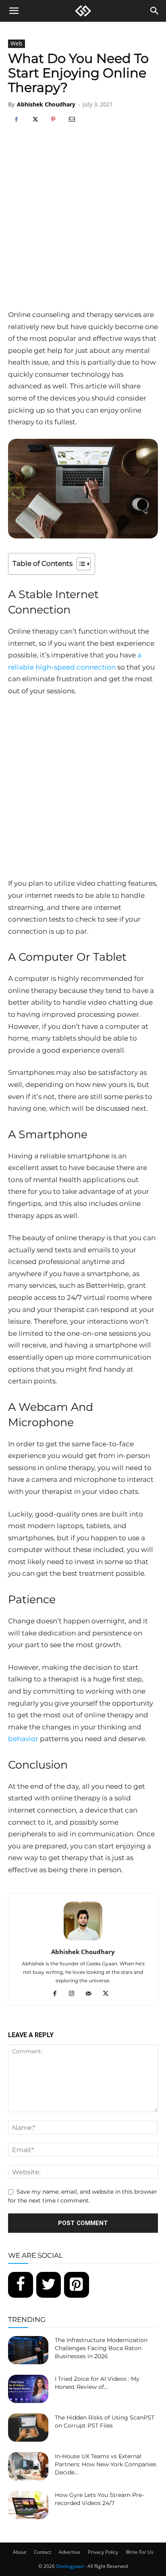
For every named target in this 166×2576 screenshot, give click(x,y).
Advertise (70, 2552)
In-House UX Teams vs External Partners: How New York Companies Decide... (106, 2464)
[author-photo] (83, 1940)
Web (17, 43)
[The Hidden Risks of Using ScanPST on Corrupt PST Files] (28, 2428)
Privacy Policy (103, 2552)
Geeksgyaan (70, 2566)
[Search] (155, 11)
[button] (14, 11)
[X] (35, 120)
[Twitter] (49, 2285)
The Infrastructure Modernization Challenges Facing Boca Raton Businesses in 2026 (101, 2348)
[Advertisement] (83, 222)
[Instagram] (75, 1994)
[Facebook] (16, 120)
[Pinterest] (53, 120)
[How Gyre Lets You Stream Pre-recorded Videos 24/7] (28, 2505)
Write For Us (140, 2552)
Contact (43, 2552)
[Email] (72, 120)
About (20, 2552)
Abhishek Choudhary (46, 104)
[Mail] (92, 1994)
